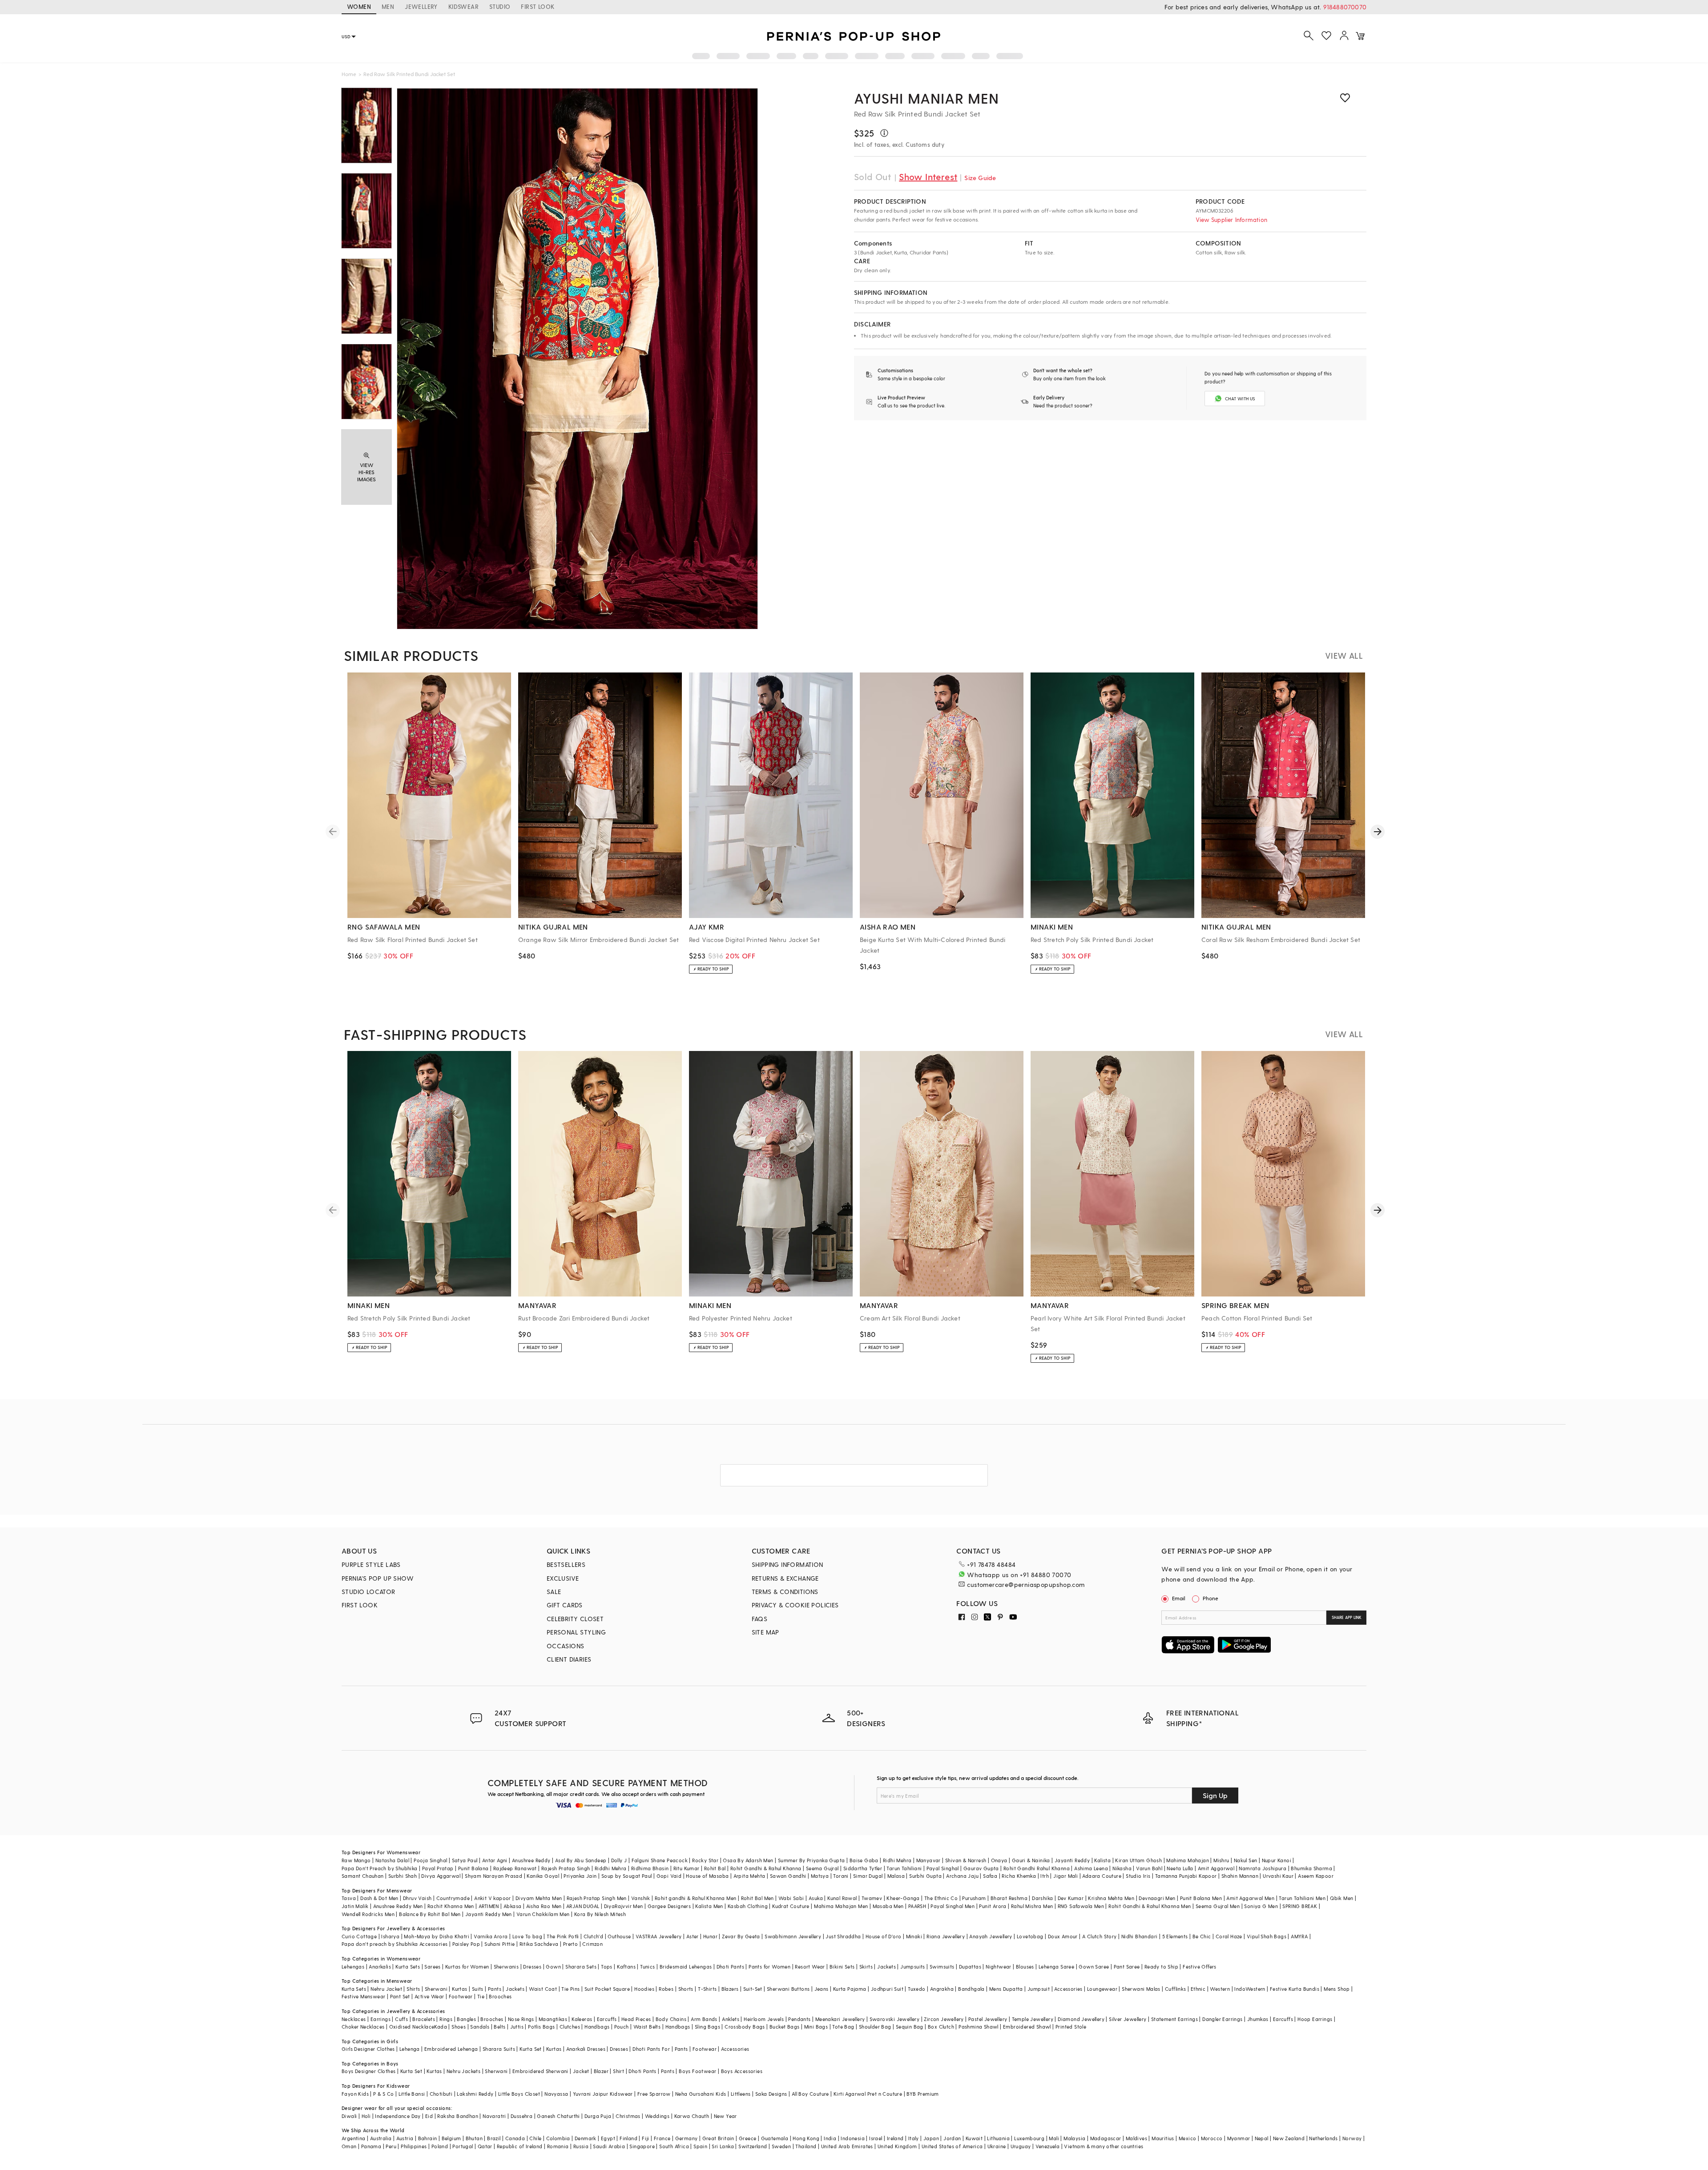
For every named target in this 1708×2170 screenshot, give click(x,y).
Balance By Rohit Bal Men (430, 1914)
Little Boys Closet (519, 2094)
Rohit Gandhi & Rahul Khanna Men (1150, 1906)
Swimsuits (942, 1967)
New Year (725, 2116)
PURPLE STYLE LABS (371, 1564)
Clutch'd (593, 1936)
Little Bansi (412, 2094)
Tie (481, 1996)
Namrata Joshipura (1263, 1868)
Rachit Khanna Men (451, 1906)
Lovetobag (1030, 1936)
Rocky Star (705, 1860)
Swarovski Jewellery (895, 2019)
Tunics (647, 1967)
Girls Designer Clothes (368, 2049)
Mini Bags (816, 2027)
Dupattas (970, 1967)
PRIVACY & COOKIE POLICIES (795, 1605)
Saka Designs (771, 2094)
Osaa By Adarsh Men (748, 1860)
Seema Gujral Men (1218, 1906)
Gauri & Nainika (1031, 1860)
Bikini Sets (842, 1967)
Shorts (686, 1989)
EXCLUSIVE (563, 1578)
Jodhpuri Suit (887, 1989)
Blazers (730, 1989)
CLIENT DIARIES (569, 1659)
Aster (693, 1936)
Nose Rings (521, 2019)
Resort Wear (810, 1967)
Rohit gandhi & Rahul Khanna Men (695, 1898)
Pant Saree (1127, 1967)
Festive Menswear (363, 1996)
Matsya (820, 1876)
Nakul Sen (1246, 1860)
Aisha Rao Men (544, 1906)
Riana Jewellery (946, 1936)
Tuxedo (916, 1989)
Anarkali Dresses (586, 2049)
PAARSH (917, 1906)
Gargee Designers (669, 1906)
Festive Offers (1200, 1967)
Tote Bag (843, 2027)
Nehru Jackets (463, 2071)
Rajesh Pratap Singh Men (597, 1898)
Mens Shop (1337, 1989)
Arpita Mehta (749, 1876)
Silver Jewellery (1128, 2019)
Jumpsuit (1039, 1989)
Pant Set (400, 1996)
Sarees (432, 1967)
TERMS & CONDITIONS (785, 1592)
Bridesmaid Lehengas (686, 1967)
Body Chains (671, 2019)
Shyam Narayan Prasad (493, 1876)
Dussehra (522, 2116)
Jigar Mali (1065, 1876)
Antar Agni (495, 1860)
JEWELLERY (421, 6)
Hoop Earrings (1315, 2019)
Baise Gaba (864, 1860)
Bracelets (424, 2019)
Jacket (581, 2071)
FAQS (760, 1619)
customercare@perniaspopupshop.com (1026, 1584)
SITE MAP (765, 1632)
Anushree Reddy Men (398, 1906)
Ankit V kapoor (493, 1898)
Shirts (413, 1989)
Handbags (597, 2027)
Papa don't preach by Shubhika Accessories (395, 1944)
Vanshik (641, 1898)
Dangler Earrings (1222, 2019)
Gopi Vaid (669, 1876)
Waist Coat (543, 1989)
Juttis (517, 2027)
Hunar (710, 1936)
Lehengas (353, 1967)
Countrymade (453, 1898)
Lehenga (410, 2049)
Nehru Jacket (386, 1989)
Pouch (622, 2027)
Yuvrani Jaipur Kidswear (603, 2094)
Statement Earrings (1174, 2019)
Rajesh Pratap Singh (566, 1868)
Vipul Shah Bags (1267, 1936)
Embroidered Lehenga (451, 2049)
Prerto (570, 1944)
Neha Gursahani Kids (701, 2094)
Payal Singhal (943, 1868)
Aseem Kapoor (1316, 1876)
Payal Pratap (438, 1868)
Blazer (601, 2071)
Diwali (349, 2116)
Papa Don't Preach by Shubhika (380, 1868)
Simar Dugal (868, 1876)
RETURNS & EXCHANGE (785, 1578)
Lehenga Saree (1056, 1967)
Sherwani (436, 1989)
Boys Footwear (697, 2071)
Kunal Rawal (842, 1898)
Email (1179, 1598)
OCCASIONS (566, 1646)
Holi (366, 2116)
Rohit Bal (715, 1868)
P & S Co (383, 2094)
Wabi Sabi (791, 1898)
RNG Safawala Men (1081, 1906)
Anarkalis (380, 1967)
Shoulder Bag (875, 2027)
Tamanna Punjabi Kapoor (1186, 1876)
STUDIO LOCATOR (369, 1592)
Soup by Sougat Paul (627, 1876)
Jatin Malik (355, 1906)
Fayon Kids (355, 2094)
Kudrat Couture (791, 1906)
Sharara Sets (581, 1967)
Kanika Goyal (543, 1876)
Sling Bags (707, 2027)
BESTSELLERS (566, 1564)
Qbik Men (1341, 1898)
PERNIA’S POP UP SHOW (378, 1578)
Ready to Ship (1161, 1967)
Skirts (866, 1967)
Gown (553, 1967)
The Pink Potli (563, 1936)
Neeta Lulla (1180, 1868)
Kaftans (626, 1967)
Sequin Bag (910, 2027)
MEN (388, 6)
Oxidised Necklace (412, 2027)
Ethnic (1198, 1989)
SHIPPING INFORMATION (788, 1564)
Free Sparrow (654, 2094)
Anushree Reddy (531, 1860)
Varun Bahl (1149, 1868)
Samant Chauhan (363, 1876)
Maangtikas (553, 2019)
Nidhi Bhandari (1140, 1936)
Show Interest (928, 177)
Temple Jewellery (1033, 2019)
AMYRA (1299, 1936)
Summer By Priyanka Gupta (812, 1860)
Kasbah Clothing (748, 1906)
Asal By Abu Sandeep (581, 1860)
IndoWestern (1250, 1989)
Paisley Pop (466, 1944)
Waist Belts (647, 2027)
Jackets (886, 1967)
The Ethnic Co (941, 1898)
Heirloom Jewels (764, 2019)
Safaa (990, 1876)
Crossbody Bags (745, 2027)
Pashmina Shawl (979, 2027)
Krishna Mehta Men (1111, 1898)
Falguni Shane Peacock (660, 1860)
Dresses (532, 1967)
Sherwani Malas (1141, 1989)
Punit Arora (993, 1906)
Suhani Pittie (500, 1944)
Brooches (500, 1996)
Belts (500, 2027)
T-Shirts (707, 1989)
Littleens (741, 2094)
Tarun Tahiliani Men (1302, 1898)
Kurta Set (531, 2049)
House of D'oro (884, 1936)
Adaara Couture (1102, 1876)
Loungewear (1102, 1989)
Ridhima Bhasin (650, 1868)
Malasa (896, 1876)
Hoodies (644, 1989)
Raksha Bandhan (458, 2116)
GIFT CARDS (565, 1605)
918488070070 (1345, 7)
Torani (841, 1876)
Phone (1211, 1598)
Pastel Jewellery (988, 2019)
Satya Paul (465, 1860)
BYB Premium (922, 2094)
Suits (478, 1989)
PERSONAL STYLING (576, 1632)
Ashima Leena (1091, 1868)
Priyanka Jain (580, 1876)
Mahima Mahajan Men (841, 1906)
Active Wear (429, 1996)
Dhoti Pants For (651, 2049)
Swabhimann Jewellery (793, 1936)
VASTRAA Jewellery (659, 1936)
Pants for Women (769, 1967)
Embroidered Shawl (1027, 2027)
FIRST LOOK (538, 6)
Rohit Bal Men (757, 1898)
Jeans (822, 1989)
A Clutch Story (1100, 1936)
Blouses (1025, 1967)
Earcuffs (607, 2019)
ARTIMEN (489, 1906)
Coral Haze (1229, 1936)
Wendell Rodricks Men (368, 1914)
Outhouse (619, 1936)
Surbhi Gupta (925, 1876)
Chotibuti (441, 2094)
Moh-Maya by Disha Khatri (437, 1936)
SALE (554, 1592)
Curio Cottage (359, 1936)
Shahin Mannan (1240, 1876)
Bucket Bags (784, 2027)
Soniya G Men (1261, 1906)
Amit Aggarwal (1216, 1868)
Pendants (799, 2019)
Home (349, 74)
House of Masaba (707, 1876)
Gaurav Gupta (981, 1868)
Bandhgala (971, 1989)
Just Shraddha (843, 1936)
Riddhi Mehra (611, 1868)
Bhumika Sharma (1311, 1868)
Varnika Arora (491, 1936)
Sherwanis (506, 1967)
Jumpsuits (913, 1967)
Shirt (618, 2071)
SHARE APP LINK (1347, 1617)
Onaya (999, 1860)
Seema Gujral (822, 1868)
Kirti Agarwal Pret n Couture (868, 2094)
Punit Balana (473, 1868)
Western (1220, 1989)
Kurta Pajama (850, 1989)
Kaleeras (582, 2019)
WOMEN (359, 6)
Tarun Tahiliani (904, 1868)
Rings (446, 2019)
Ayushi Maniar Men (927, 98)
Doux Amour (1063, 1936)
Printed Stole (1071, 2027)
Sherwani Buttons (788, 1989)
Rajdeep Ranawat (515, 1868)
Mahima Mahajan (1188, 1860)
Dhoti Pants (730, 1967)
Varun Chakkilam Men (543, 1914)
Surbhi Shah (403, 1876)
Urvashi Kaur (1278, 1876)
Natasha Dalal (392, 1860)
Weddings (657, 2116)
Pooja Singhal (430, 1860)
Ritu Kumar (687, 1868)
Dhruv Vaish (417, 1898)
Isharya (390, 1936)
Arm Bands (704, 2019)
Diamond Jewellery (1081, 2019)
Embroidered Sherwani (540, 2071)
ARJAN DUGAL (583, 1906)
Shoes (459, 2027)
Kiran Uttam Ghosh (1138, 1860)
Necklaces (354, 2019)
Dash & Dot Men (379, 1898)
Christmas (628, 2116)
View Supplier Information (1231, 219)
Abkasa (512, 1906)
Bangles (466, 2019)
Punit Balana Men (1201, 1898)
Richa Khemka (1019, 1876)
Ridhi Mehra (897, 1860)
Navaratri (494, 2116)
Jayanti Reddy (1072, 1860)
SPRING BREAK (1300, 1906)
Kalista (1102, 1860)
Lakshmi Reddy (475, 2094)
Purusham (974, 1898)
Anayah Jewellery (991, 1936)
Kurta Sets (408, 1967)
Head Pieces (636, 2019)
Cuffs (401, 2019)
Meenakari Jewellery (840, 2019)
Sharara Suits (499, 2049)
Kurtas (459, 1989)
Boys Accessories (742, 2071)
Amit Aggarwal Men (1250, 1898)
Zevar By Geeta (741, 1936)
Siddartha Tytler (863, 1868)
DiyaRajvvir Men (624, 1906)
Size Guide (980, 178)
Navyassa (556, 2094)
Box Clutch (941, 2027)
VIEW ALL (1344, 655)
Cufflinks (1176, 1989)
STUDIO (500, 6)
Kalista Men (709, 1906)
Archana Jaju (962, 1876)
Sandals (480, 2027)
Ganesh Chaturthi (558, 2116)
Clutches (570, 2027)
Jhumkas (1258, 2019)
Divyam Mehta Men (539, 1898)
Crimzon (592, 1944)
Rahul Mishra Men (1032, 1906)
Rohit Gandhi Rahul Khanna (1037, 1868)
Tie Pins (570, 1989)
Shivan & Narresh (966, 1860)
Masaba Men (888, 1906)
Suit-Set (753, 1989)
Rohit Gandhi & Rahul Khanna (766, 1868)
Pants (495, 1989)
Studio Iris (1138, 1876)
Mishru (1221, 1860)
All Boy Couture (810, 2094)
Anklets (731, 2019)
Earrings (381, 2019)
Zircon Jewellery (944, 2019)
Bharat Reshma (1009, 1898)
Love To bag (527, 1936)
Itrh (1045, 1876)
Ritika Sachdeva (539, 1944)
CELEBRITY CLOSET (575, 1619)
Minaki (914, 1936)
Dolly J (619, 1860)
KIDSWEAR (463, 6)
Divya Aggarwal (441, 1876)
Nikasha (1122, 1868)
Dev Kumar (1071, 1898)
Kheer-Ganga (903, 1898)
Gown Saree (1094, 1967)
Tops (607, 1967)
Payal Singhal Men (953, 1906)
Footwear (461, 1996)
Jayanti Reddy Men (489, 1914)
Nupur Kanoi (1277, 1860)
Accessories (1068, 1989)
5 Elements (1175, 1936)
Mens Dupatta (1006, 1989)
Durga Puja (598, 2116)
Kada (441, 2027)
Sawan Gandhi (788, 1876)
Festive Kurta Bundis (1295, 1989)
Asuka (816, 1898)
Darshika (1042, 1898)
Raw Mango (356, 1860)
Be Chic (1202, 1936)
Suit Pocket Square (607, 1989)
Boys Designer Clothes (369, 2071)
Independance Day (398, 2116)
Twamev (872, 1898)
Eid (429, 2116)
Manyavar (929, 1860)
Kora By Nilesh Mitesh (600, 1914)
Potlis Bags (541, 2027)
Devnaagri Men (1157, 1898)
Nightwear (999, 1967)
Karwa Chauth (692, 2116)
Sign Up (1215, 1795)
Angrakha (942, 1989)
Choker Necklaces (363, 2027)
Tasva (349, 1898)
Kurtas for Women (467, 1967)
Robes (666, 1989)
